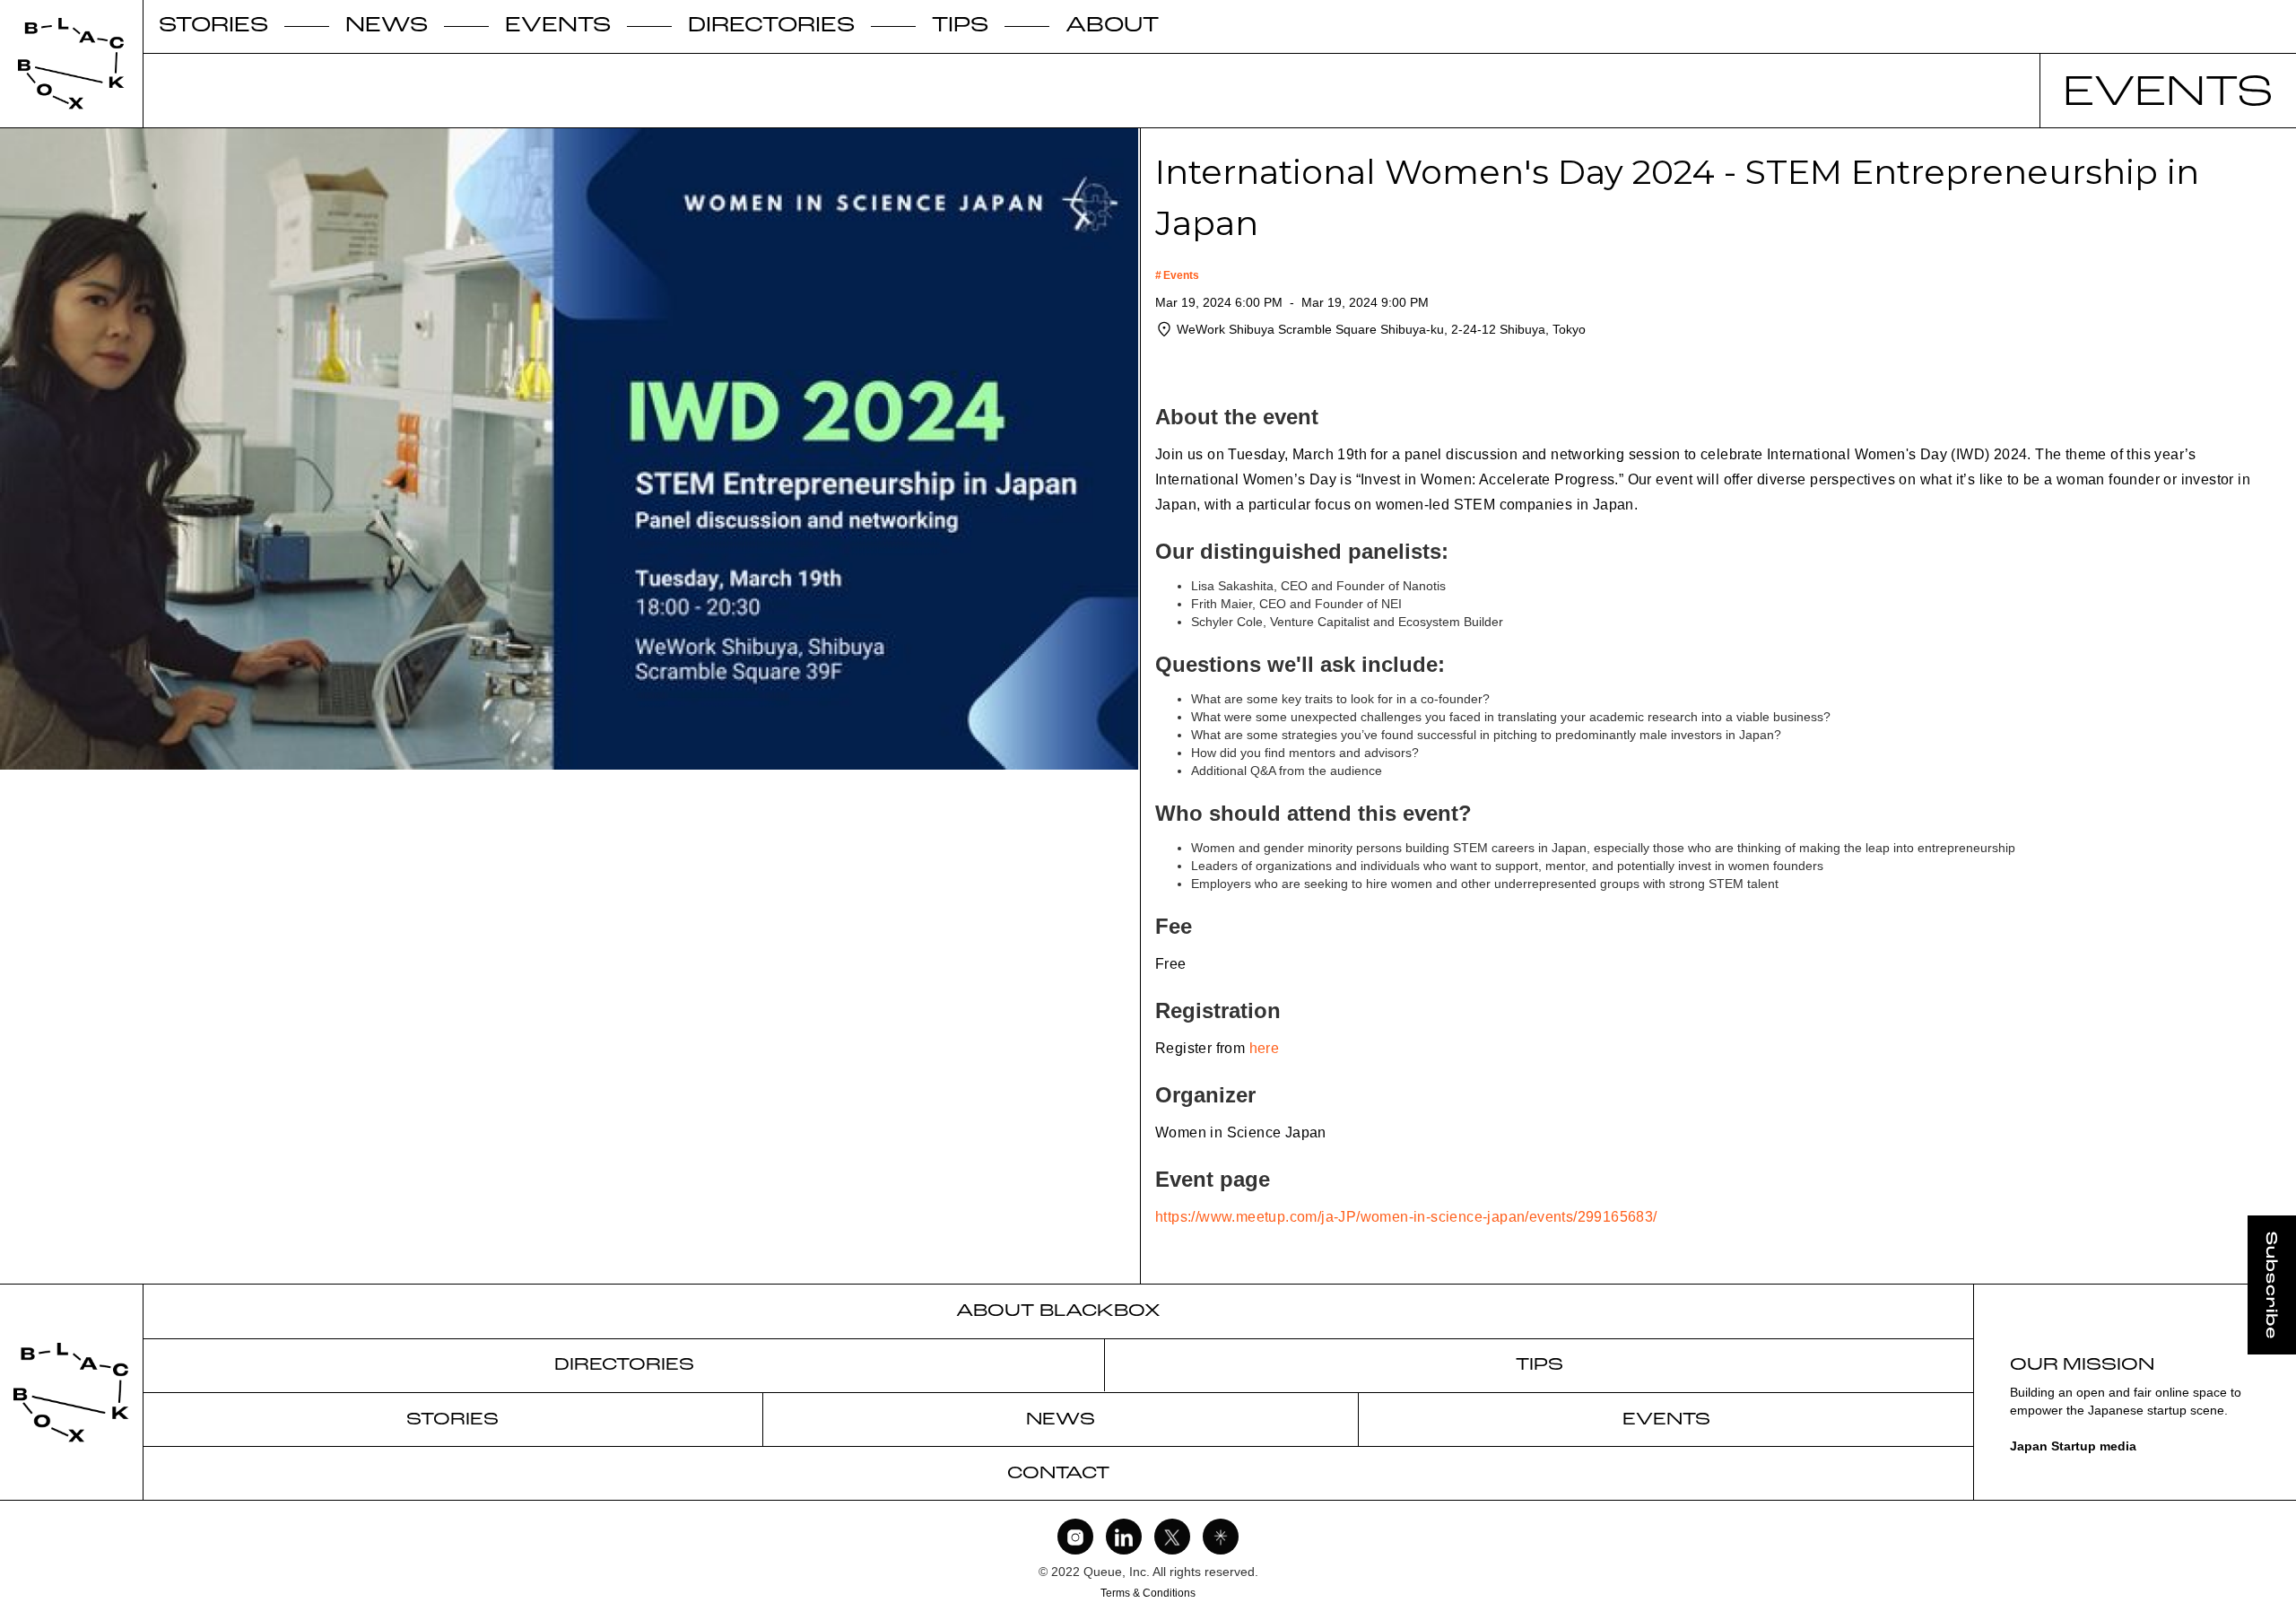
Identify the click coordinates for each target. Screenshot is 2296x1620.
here (1265, 1048)
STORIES (213, 27)
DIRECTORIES (771, 27)
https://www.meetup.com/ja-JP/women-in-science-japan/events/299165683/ (1406, 1217)
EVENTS (558, 27)
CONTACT (1058, 1474)
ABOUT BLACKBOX (1058, 1311)
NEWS (387, 27)
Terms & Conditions (1148, 1593)
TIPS (960, 27)
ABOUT (1112, 27)
